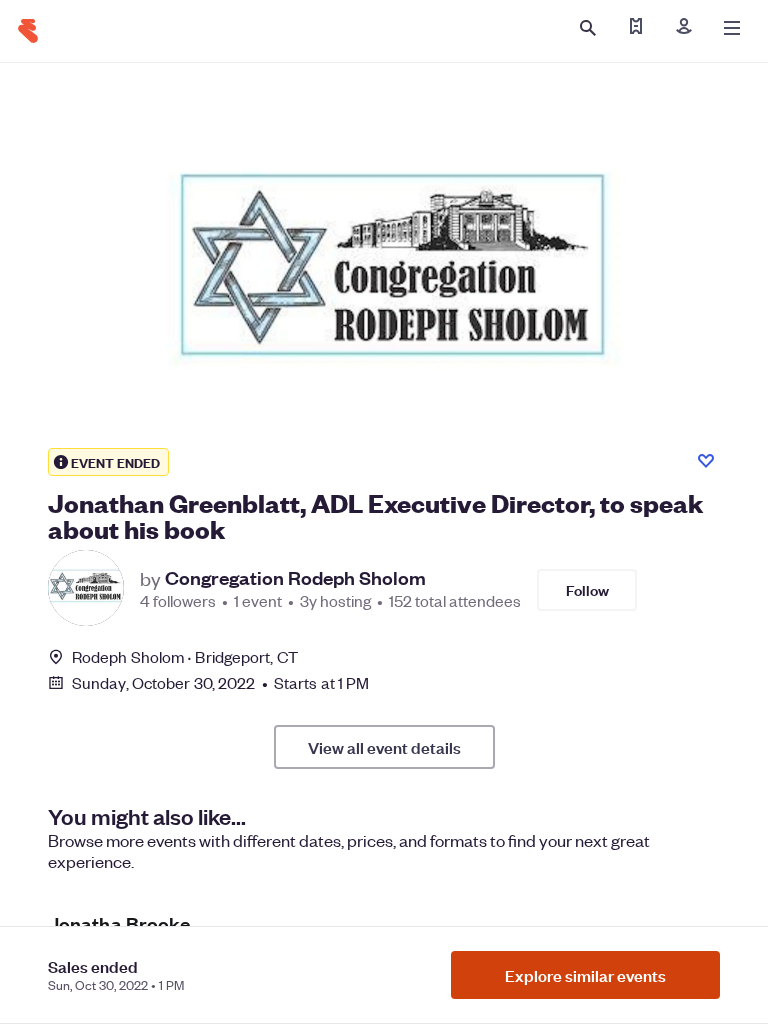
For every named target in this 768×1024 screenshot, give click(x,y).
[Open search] (588, 28)
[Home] (28, 31)
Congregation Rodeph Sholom (295, 578)
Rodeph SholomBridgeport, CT (185, 656)
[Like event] (706, 461)
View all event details (384, 747)
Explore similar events (585, 975)
